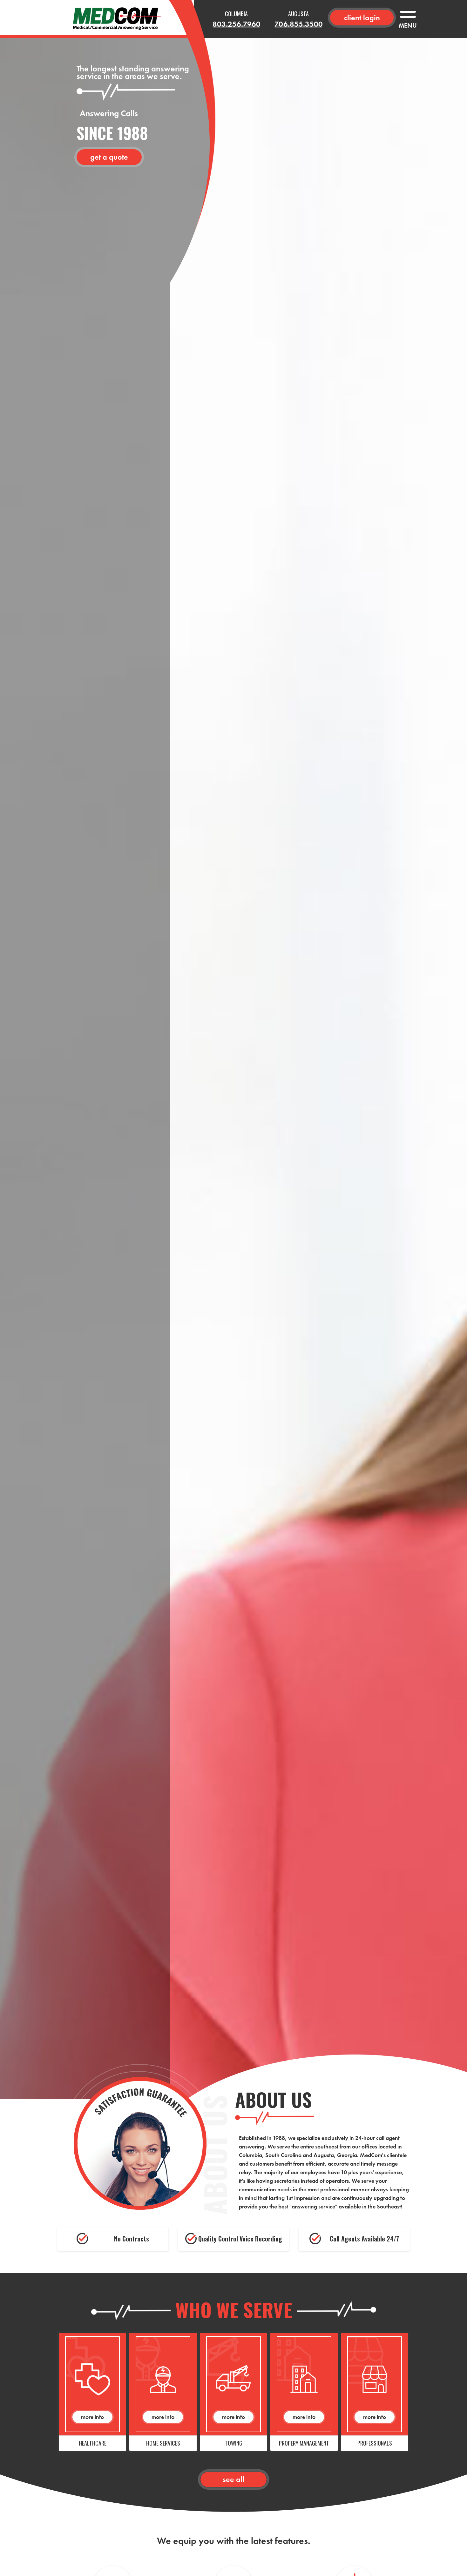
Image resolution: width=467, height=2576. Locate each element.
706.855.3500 (298, 24)
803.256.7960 (236, 24)
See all (233, 2479)
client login (362, 18)
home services (163, 2443)
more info (92, 2417)
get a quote (109, 157)
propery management (304, 2443)
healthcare (93, 2443)
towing (234, 2443)
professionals (375, 2443)
